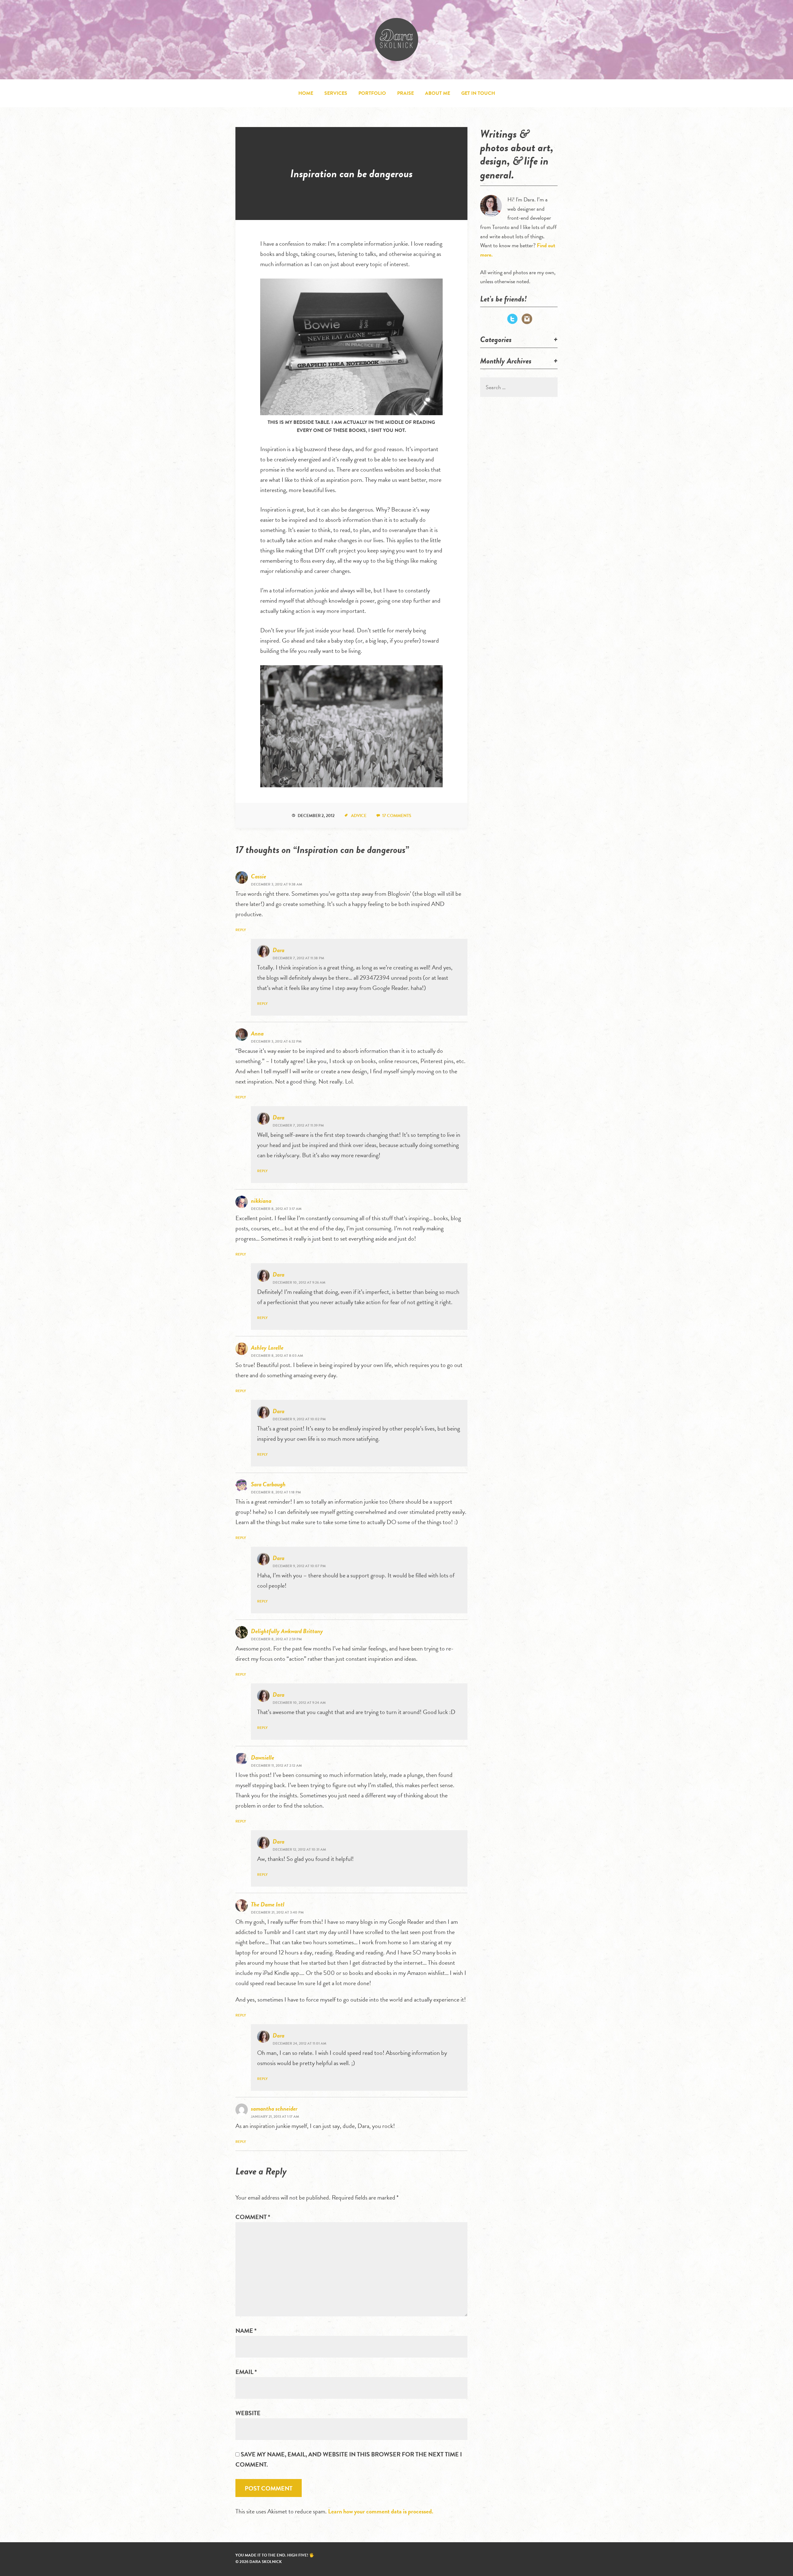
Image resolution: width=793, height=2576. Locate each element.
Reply (241, 930)
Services (336, 93)
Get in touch (478, 93)
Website (248, 2413)
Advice (359, 816)
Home (306, 93)
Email (246, 2372)
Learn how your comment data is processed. (381, 2511)
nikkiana (261, 1201)
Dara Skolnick (396, 40)
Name (246, 2331)
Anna (257, 1033)
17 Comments (397, 816)
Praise (405, 93)
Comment (253, 2217)
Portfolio (372, 93)
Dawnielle (263, 1757)
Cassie (258, 876)
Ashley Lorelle (267, 1347)
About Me (438, 93)
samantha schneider (274, 2108)
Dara (278, 950)
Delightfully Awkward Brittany (287, 1631)
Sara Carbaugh (268, 1484)
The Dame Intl (268, 1904)
